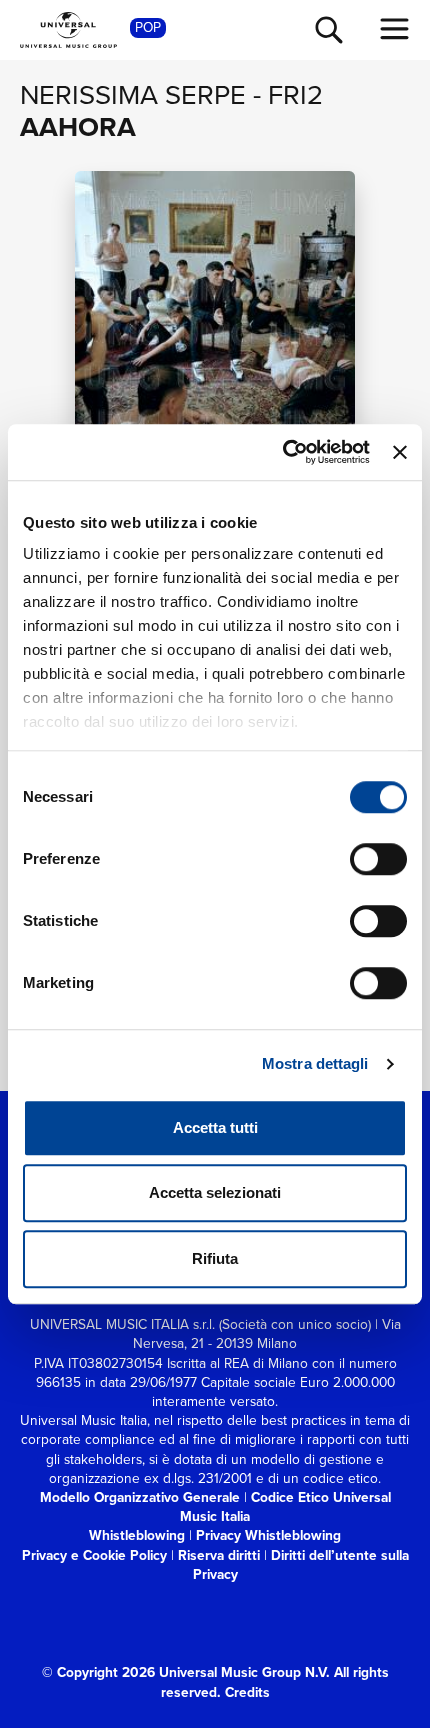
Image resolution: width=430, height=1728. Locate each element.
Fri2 (295, 94)
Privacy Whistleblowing (268, 1535)
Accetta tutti (215, 1127)
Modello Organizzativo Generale (140, 1497)
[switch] (378, 859)
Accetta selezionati (215, 1192)
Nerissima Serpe (133, 94)
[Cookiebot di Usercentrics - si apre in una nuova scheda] (283, 452)
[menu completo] (395, 29)
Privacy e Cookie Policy (94, 1555)
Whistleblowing (137, 1535)
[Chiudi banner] (400, 452)
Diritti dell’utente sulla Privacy (301, 1564)
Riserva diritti (219, 1555)
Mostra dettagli (315, 1063)
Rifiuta (215, 1258)
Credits (247, 1692)
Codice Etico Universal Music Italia (285, 1506)
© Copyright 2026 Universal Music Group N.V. (186, 1672)
